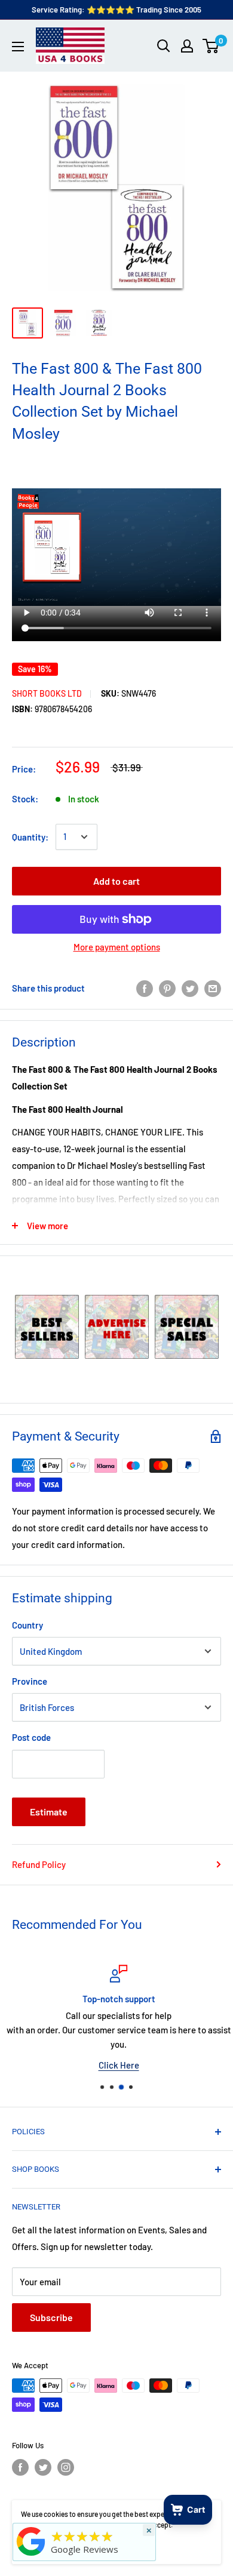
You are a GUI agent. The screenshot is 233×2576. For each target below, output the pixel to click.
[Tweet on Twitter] (190, 988)
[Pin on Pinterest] (167, 988)
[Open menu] (18, 47)
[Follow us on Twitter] (43, 2467)
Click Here (116, 2065)
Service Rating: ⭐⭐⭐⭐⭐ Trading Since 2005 (116, 10)
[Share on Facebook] (145, 988)
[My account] (187, 46)
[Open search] (164, 46)
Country (27, 1625)
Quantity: (30, 837)
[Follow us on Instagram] (66, 2467)
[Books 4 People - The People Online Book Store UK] (31, 2556)
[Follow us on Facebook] (20, 2467)
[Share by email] (213, 988)
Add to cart (116, 881)
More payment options (117, 947)
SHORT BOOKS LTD (47, 693)
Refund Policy (39, 1864)
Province (30, 1681)
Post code (31, 1737)
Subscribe (51, 2317)
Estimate (49, 1812)
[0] (211, 46)
